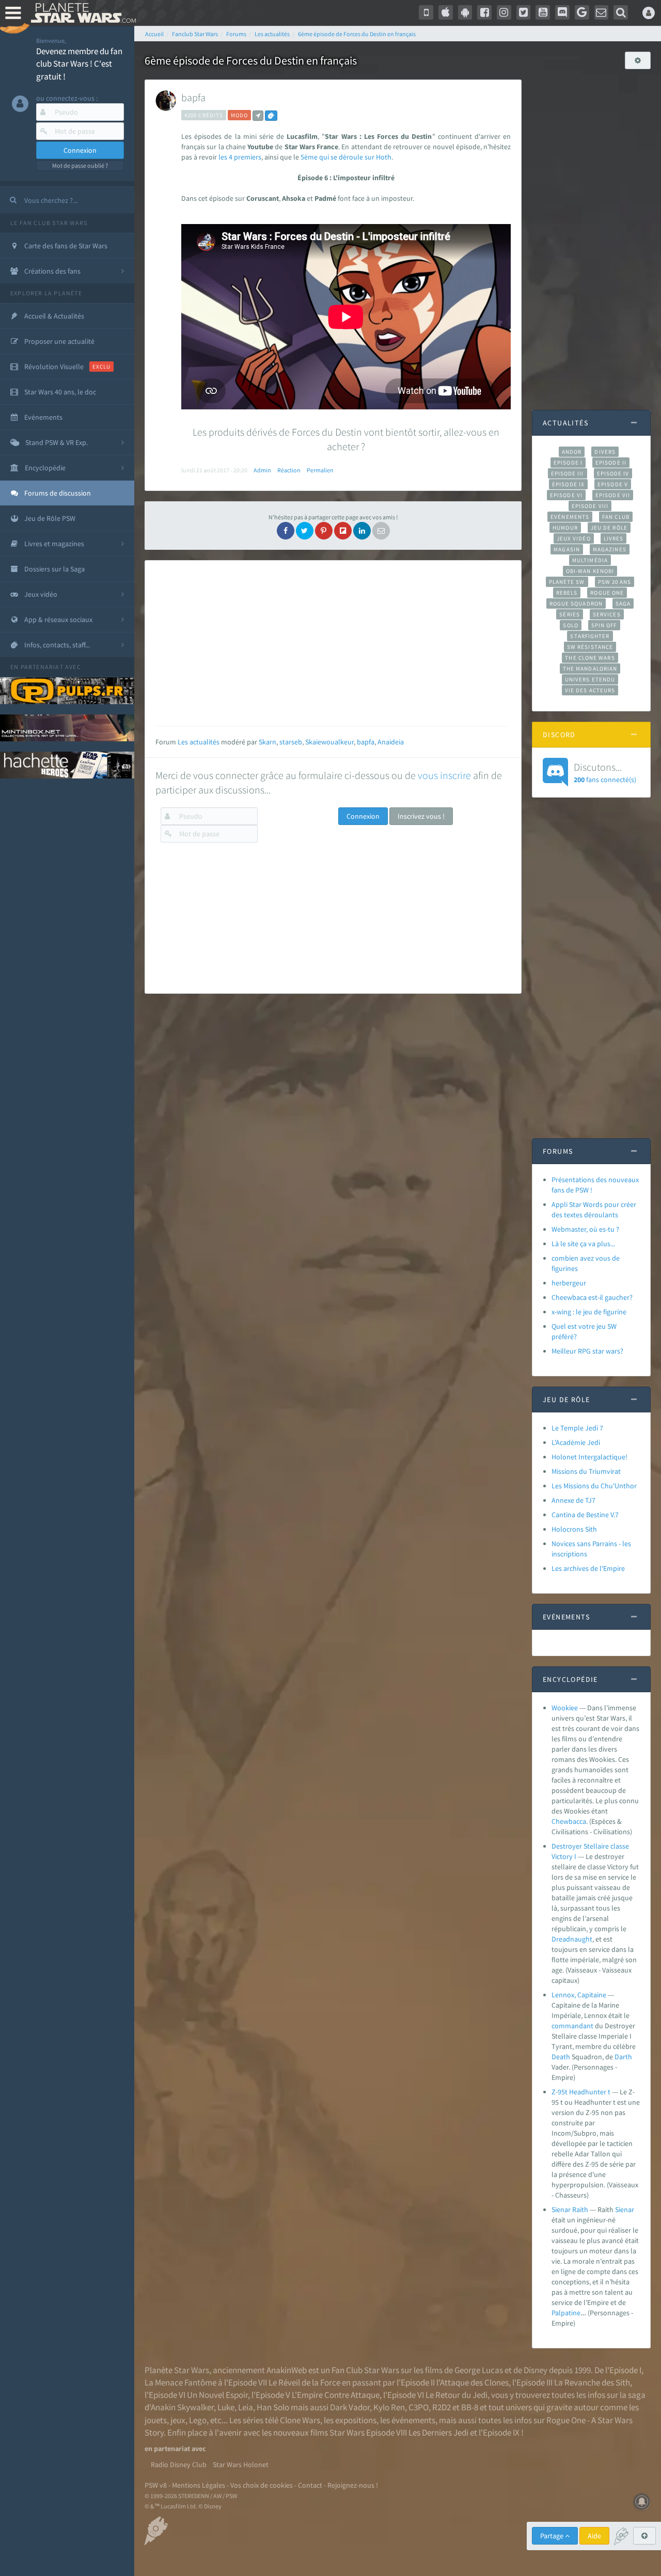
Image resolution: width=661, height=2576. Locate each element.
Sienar (625, 2209)
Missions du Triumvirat (586, 1471)
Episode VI (566, 495)
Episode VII (613, 495)
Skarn (267, 742)
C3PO (419, 2407)
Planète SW (567, 582)
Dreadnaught (572, 1939)
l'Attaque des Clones (473, 2382)
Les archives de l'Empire (588, 1568)
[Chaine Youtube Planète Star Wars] (543, 12)
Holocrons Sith (574, 1529)
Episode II (611, 463)
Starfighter (590, 636)
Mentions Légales (199, 2485)
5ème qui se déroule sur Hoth (346, 157)
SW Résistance (590, 647)
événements (413, 2420)
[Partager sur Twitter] (305, 531)
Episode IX (568, 484)
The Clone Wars (590, 658)
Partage (553, 2536)
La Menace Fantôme (180, 2382)
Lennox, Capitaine (579, 1995)
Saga (623, 603)
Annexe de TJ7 (573, 1500)
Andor (572, 452)
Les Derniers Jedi (438, 2432)
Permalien (320, 470)
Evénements (570, 517)
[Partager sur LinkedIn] (362, 531)
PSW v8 (156, 2485)
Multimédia (590, 560)
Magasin (567, 549)
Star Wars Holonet (241, 2464)
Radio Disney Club (179, 2464)
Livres (614, 538)
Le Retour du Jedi (457, 2395)
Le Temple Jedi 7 (577, 1428)
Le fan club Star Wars (49, 223)
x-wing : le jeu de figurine (589, 1312)
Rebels (567, 593)
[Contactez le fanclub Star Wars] (602, 12)
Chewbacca (569, 1821)
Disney (536, 2370)
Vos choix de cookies (262, 2485)
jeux (178, 2420)
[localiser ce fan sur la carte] (258, 116)
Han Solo (273, 2407)
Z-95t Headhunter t (581, 2092)
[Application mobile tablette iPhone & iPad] (446, 12)
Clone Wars (300, 2420)
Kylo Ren (389, 2407)
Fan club (616, 517)
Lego (198, 2420)
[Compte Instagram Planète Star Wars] (504, 12)
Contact (310, 2485)
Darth (623, 2057)
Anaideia (391, 742)
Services (607, 614)
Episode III (568, 473)
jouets (156, 2420)
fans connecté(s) (605, 772)
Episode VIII (590, 506)
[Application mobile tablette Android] (465, 12)
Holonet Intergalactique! (589, 1457)
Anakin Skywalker (182, 2407)
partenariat (42, 667)
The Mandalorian (590, 669)
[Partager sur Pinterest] (324, 531)
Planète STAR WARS (81, 13)
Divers (605, 452)
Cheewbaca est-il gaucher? (592, 1297)
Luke (226, 2407)
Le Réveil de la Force (304, 2382)
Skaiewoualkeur (329, 742)
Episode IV (613, 473)
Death (561, 2057)
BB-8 (470, 2407)
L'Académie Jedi (576, 1442)
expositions (356, 2420)
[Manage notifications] (642, 2502)
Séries (570, 614)
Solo (570, 625)
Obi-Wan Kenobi (590, 571)
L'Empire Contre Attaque (336, 2395)
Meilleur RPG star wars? (587, 1351)
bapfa (193, 97)
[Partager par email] (381, 531)
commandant (572, 2026)
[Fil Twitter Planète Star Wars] (524, 12)
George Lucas (479, 2370)
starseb (291, 742)
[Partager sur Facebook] (286, 531)
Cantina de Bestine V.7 (585, 1515)
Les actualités (199, 742)
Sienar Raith (570, 2209)
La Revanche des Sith (592, 2382)
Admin (262, 470)
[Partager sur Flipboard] (343, 531)
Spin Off (604, 625)
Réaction (289, 470)
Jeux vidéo (574, 538)
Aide (594, 2536)
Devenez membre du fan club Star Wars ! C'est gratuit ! (79, 64)
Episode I (568, 463)
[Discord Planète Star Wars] (562, 12)
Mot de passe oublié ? (80, 165)
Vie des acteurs (590, 690)
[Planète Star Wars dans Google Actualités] (582, 12)
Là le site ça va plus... (583, 1244)
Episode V (613, 484)
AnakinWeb (287, 2370)
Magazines (610, 549)
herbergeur (569, 1283)
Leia (246, 2407)
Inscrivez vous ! (421, 816)
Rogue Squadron (576, 603)
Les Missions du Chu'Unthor (594, 1486)
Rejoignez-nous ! (353, 2485)
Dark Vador (350, 2407)
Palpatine (566, 2313)
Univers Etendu (590, 679)
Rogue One (607, 593)
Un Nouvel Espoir (217, 2395)
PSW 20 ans (615, 582)
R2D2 (442, 2407)
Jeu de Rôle (609, 528)
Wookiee (565, 1708)
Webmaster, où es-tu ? (585, 1229)
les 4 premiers (240, 157)
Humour (565, 528)
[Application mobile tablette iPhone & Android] (426, 12)
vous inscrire (444, 775)
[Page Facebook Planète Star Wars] (484, 12)
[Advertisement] (331, 643)
